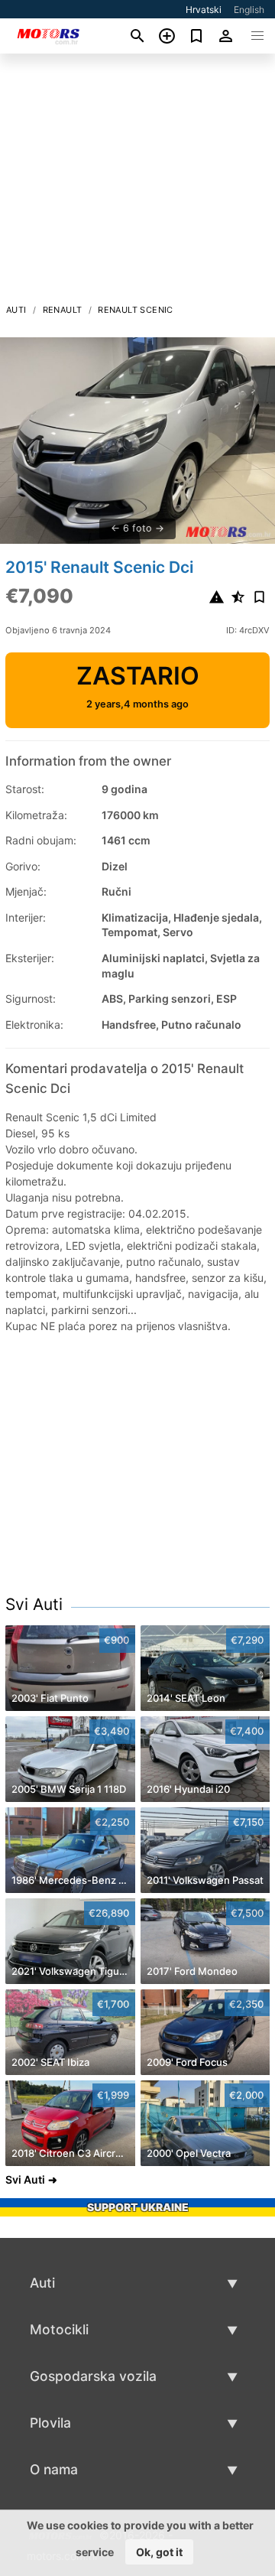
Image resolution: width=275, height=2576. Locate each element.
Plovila (50, 2423)
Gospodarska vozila (93, 2376)
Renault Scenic (136, 310)
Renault (63, 310)
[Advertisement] (137, 183)
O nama (54, 2469)
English (249, 10)
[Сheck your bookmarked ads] (197, 36)
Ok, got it (159, 2552)
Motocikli (59, 2329)
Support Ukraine (138, 2207)
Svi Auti (34, 1604)
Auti (16, 310)
